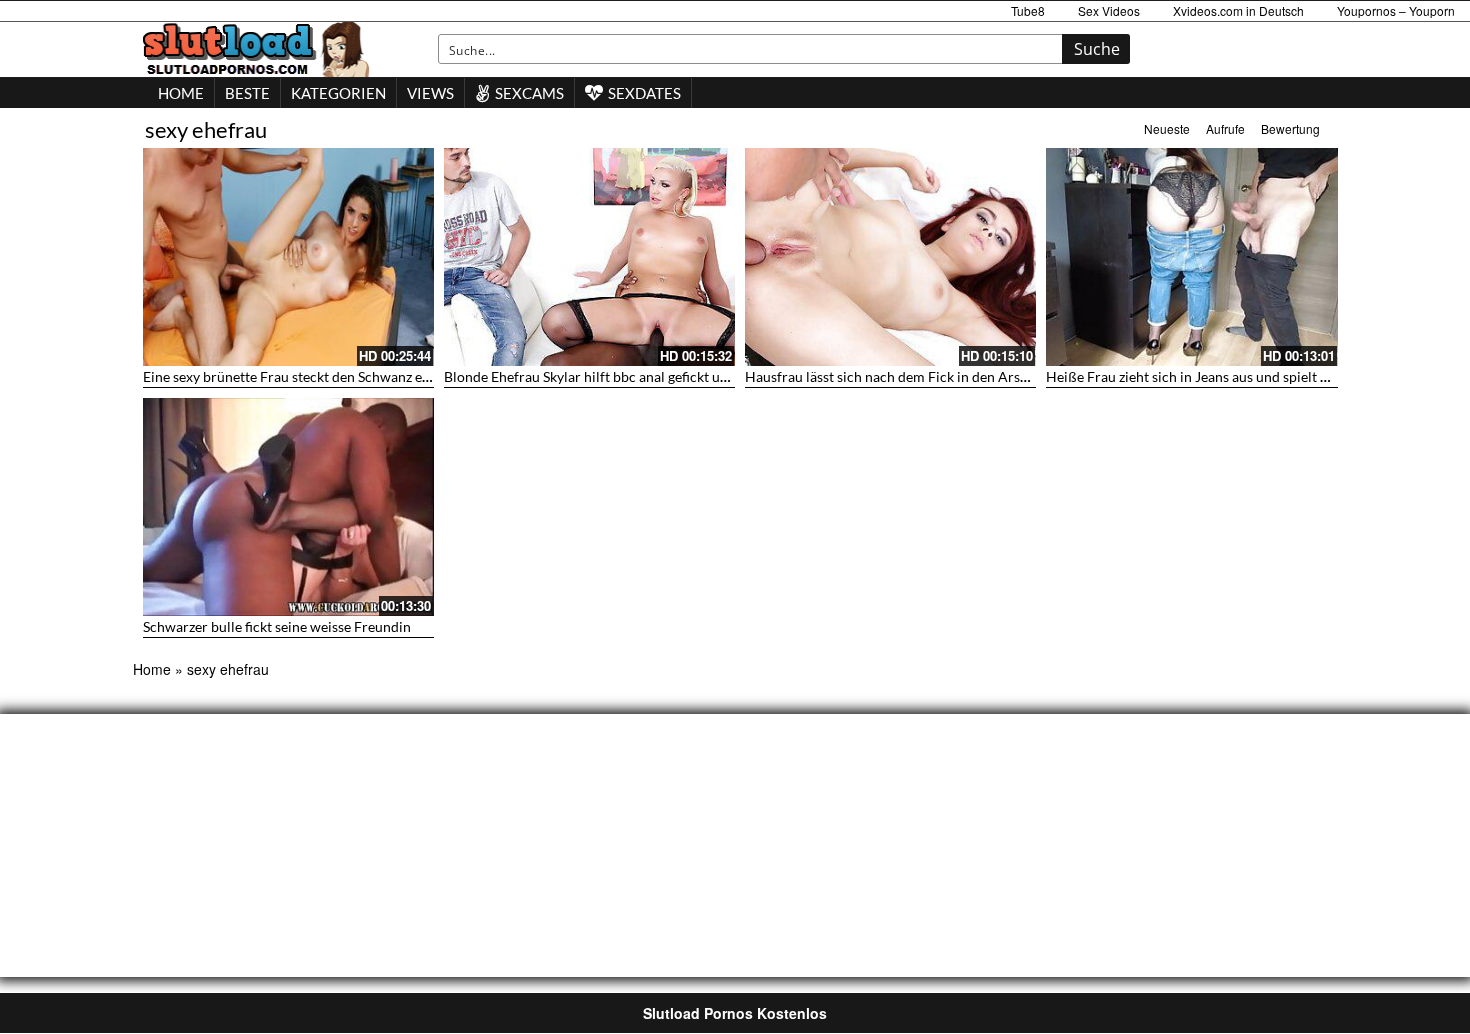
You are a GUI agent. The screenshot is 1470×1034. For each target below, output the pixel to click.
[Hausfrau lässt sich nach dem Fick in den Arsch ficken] (890, 257)
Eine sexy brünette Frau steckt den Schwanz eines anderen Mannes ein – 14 (374, 376)
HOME (181, 93)
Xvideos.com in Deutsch (1238, 10)
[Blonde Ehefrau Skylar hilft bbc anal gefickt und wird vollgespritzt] (589, 257)
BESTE (247, 93)
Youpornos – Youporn (1396, 10)
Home (152, 669)
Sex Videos (1109, 10)
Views (430, 93)
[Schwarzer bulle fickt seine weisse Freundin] (288, 507)
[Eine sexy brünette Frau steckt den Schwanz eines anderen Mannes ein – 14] (288, 257)
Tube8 (1028, 10)
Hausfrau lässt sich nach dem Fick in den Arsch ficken (910, 376)
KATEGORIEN (338, 93)
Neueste (1167, 128)
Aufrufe (1225, 128)
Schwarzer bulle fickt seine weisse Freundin (277, 626)
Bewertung (1290, 128)
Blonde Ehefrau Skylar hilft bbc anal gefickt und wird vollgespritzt (646, 376)
